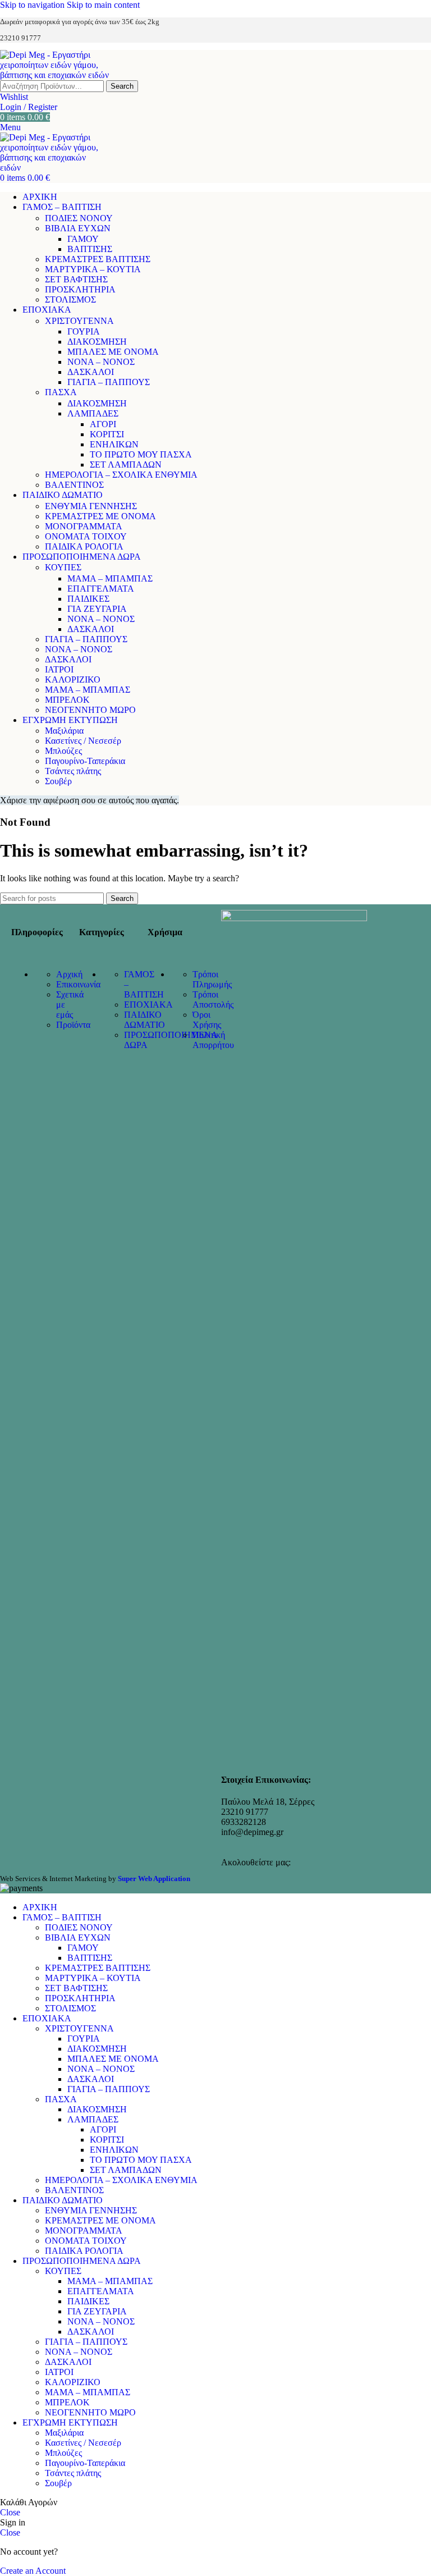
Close (10, 2512)
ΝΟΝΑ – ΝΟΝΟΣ (101, 362)
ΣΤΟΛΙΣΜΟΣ (70, 299)
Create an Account (33, 2571)
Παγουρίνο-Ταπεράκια (85, 761)
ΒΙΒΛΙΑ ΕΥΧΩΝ (78, 228)
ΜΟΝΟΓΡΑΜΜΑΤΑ (84, 526)
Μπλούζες (63, 751)
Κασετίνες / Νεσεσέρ (83, 741)
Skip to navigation (33, 5)
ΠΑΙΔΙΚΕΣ (88, 599)
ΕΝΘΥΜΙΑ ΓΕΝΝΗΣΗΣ (91, 506)
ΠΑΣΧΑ (61, 392)
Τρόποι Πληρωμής (212, 979)
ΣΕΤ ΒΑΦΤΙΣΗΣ (76, 279)
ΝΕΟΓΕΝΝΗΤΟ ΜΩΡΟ (90, 710)
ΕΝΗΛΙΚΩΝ (114, 444)
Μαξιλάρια (64, 731)
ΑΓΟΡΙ (103, 424)
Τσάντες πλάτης (73, 771)
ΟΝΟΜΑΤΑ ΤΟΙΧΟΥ (86, 536)
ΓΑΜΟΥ (83, 239)
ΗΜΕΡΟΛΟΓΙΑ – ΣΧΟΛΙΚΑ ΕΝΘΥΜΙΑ (121, 475)
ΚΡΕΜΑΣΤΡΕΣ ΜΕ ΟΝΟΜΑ (100, 516)
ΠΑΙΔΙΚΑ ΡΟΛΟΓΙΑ (84, 546)
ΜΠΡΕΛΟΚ (67, 700)
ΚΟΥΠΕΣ (63, 567)
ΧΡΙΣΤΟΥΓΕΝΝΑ (79, 321)
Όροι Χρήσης (207, 1020)
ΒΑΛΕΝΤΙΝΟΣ (74, 485)
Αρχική (69, 974)
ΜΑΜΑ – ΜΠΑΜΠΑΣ (110, 578)
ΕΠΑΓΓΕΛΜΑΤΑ (101, 589)
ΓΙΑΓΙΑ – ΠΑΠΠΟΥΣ (109, 382)
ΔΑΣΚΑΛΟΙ (91, 372)
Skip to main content (103, 5)
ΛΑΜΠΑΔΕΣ (93, 413)
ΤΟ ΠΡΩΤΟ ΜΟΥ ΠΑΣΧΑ (141, 454)
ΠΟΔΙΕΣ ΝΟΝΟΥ (79, 218)
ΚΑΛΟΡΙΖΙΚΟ (73, 680)
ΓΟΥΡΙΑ (84, 331)
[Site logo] (59, 75)
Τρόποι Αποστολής (213, 999)
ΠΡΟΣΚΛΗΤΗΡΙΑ (80, 289)
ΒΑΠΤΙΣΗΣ (90, 249)
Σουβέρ (58, 781)
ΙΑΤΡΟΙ (59, 669)
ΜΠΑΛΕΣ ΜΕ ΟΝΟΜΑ (113, 352)
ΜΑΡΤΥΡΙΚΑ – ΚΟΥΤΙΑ (93, 269)
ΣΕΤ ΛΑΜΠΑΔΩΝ (126, 465)
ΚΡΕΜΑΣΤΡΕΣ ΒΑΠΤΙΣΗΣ (98, 259)
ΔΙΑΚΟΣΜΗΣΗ (97, 342)
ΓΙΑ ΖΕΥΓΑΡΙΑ (97, 609)
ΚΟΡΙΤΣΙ (107, 434)
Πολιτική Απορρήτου (213, 1040)
